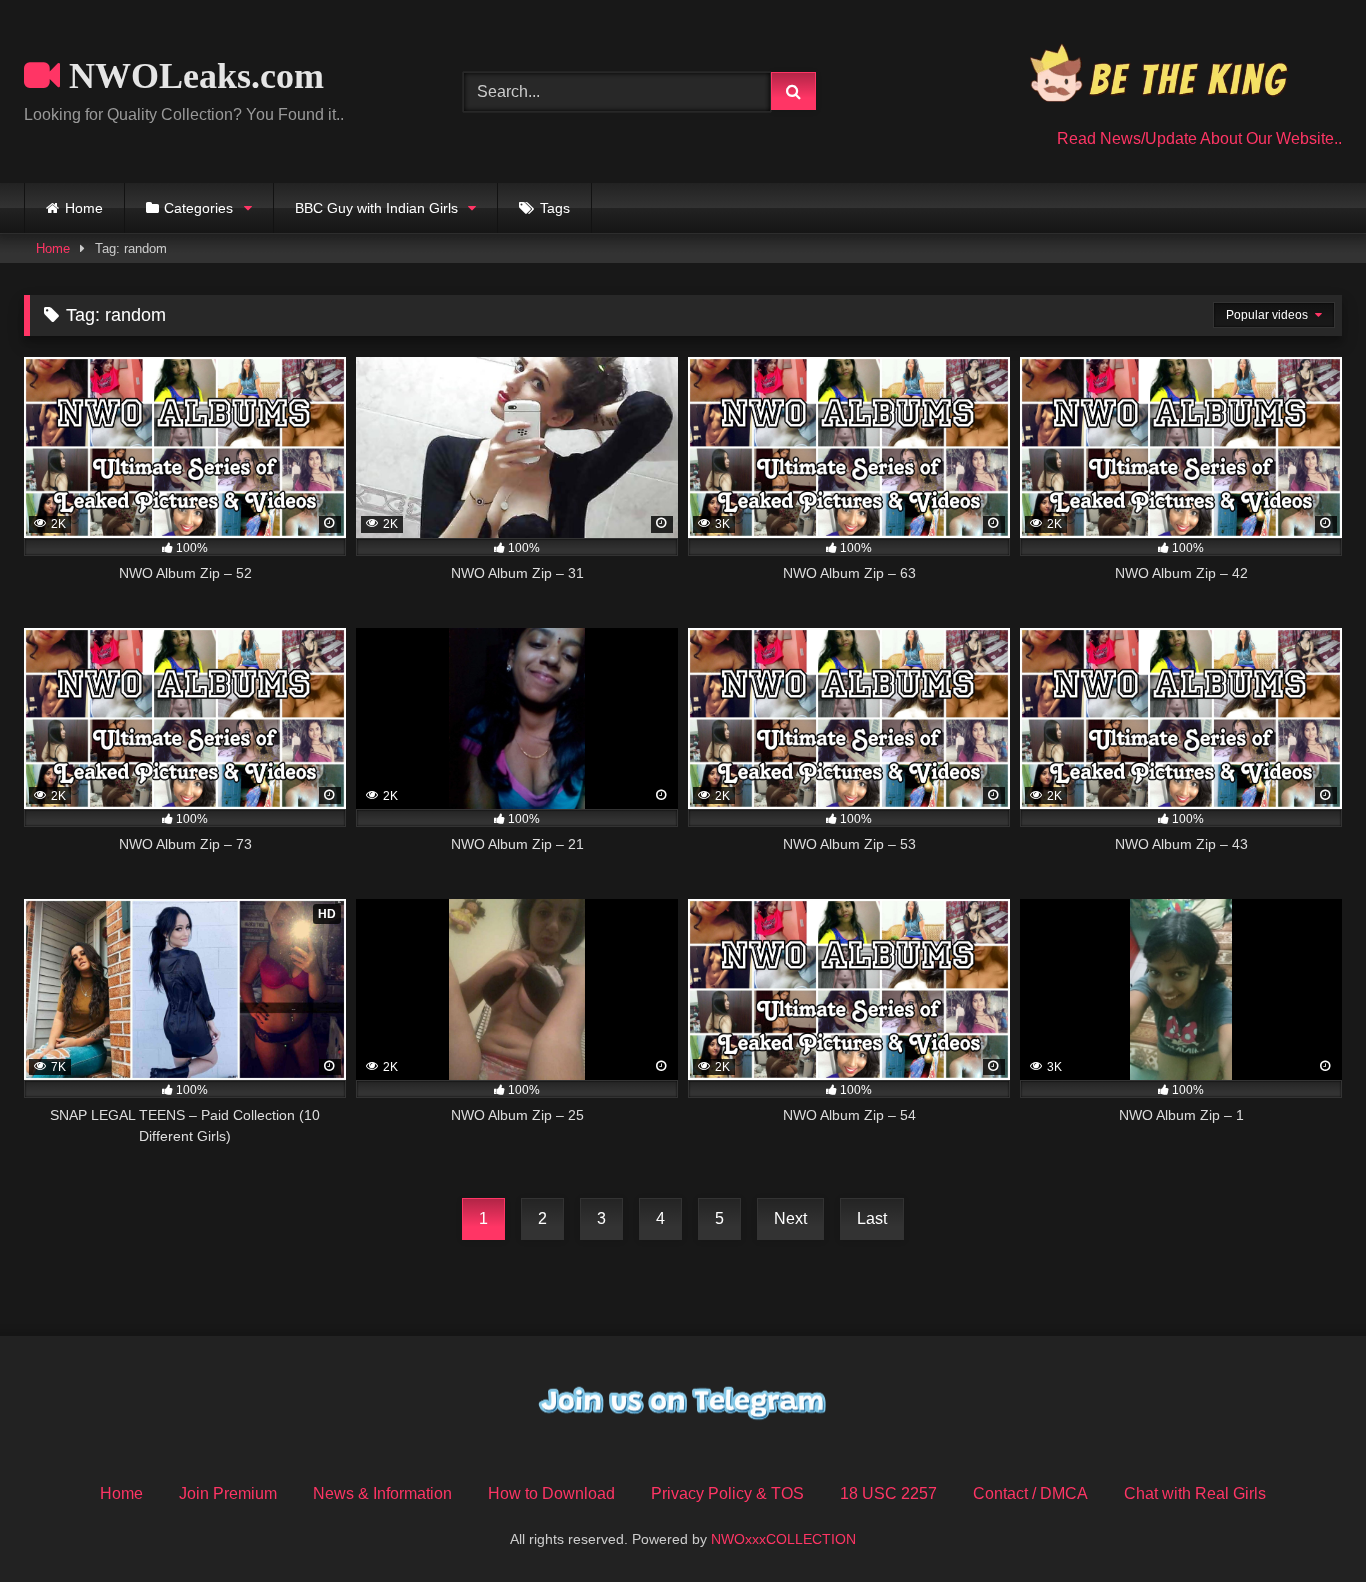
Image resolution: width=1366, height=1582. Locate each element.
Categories (198, 208)
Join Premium (228, 1493)
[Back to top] (1304, 1522)
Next (790, 1218)
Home (84, 208)
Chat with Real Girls (1195, 1493)
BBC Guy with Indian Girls (376, 208)
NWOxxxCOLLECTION (783, 1539)
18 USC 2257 (888, 1493)
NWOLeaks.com (192, 76)
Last (872, 1218)
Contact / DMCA (1030, 1493)
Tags (555, 208)
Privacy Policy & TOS (727, 1493)
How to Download (551, 1493)
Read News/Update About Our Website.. (1199, 138)
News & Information (382, 1493)
